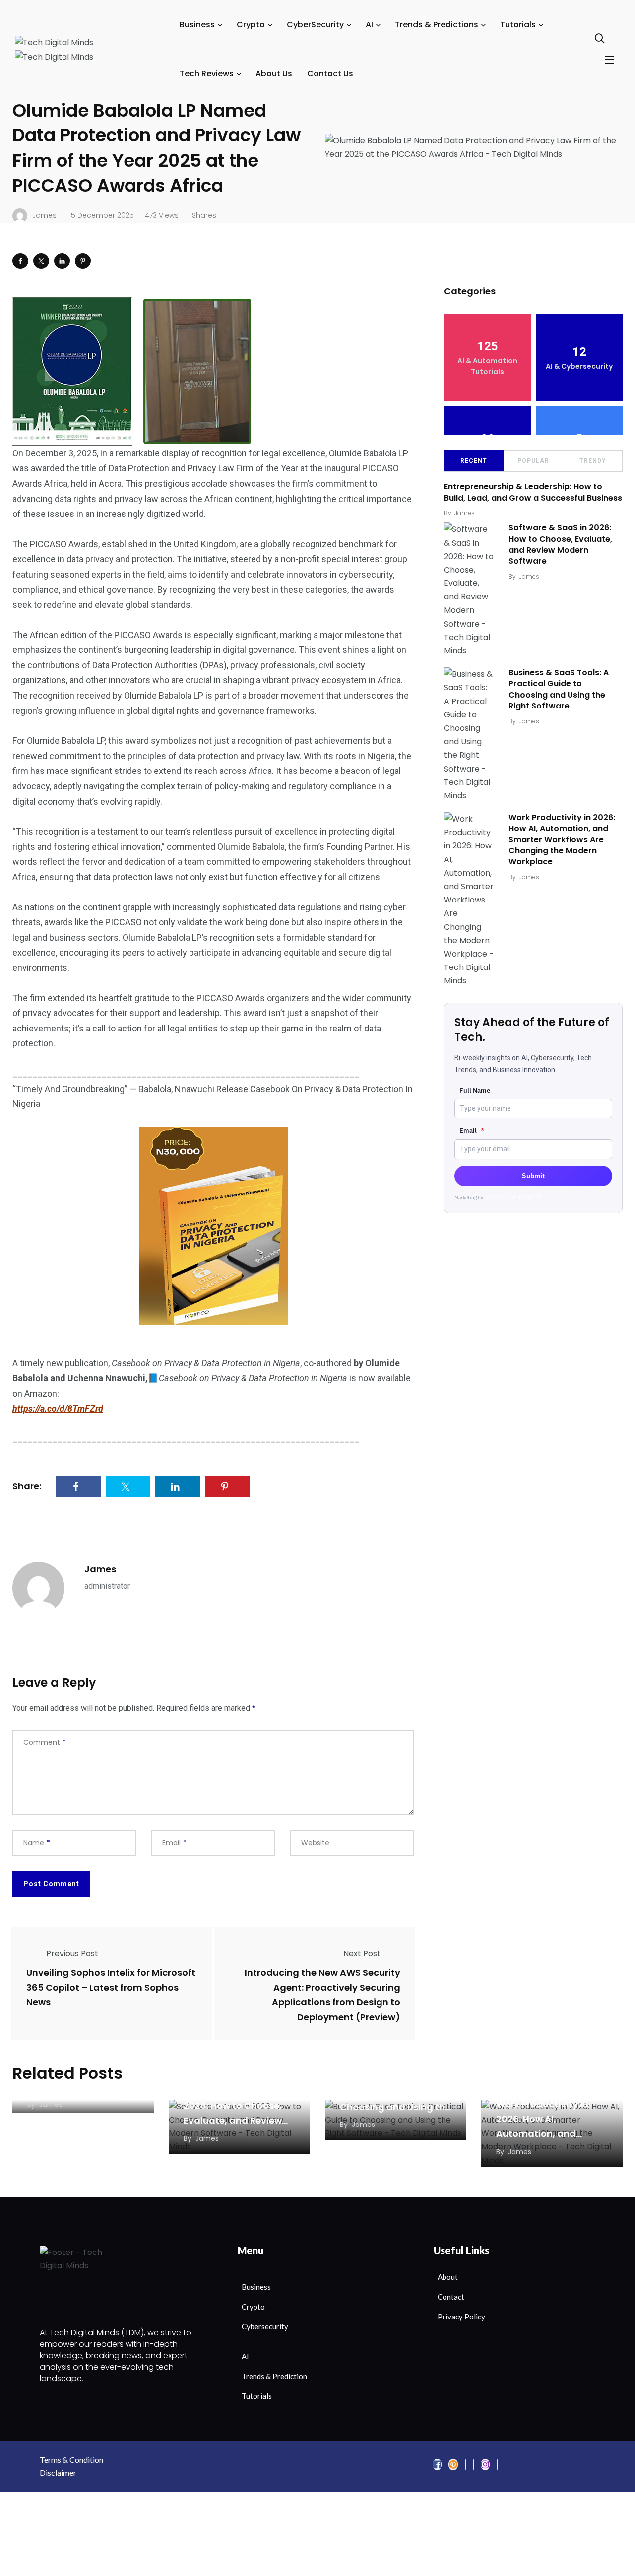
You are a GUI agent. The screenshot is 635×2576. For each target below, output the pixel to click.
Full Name (475, 1090)
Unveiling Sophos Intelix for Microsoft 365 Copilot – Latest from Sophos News (111, 1987)
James (100, 1569)
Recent (474, 461)
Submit (533, 1176)
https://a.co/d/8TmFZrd (58, 1408)
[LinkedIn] (465, 2465)
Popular (533, 461)
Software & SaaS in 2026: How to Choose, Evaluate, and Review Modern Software (560, 544)
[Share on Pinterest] (83, 261)
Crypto (251, 25)
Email (472, 1130)
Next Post (362, 1954)
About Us (274, 74)
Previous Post (72, 1954)
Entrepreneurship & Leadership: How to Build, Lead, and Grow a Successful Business (533, 492)
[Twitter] (453, 2465)
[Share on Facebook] (20, 261)
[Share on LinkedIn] (62, 261)
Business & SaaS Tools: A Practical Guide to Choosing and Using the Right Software (559, 689)
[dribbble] (473, 2465)
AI (369, 25)
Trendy (593, 461)
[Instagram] (485, 2465)
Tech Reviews (207, 74)
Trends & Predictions (437, 25)
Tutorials (518, 25)
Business (197, 25)
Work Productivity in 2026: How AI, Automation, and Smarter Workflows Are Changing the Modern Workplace (562, 840)
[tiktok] (497, 2465)
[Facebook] (437, 2465)
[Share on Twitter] (41, 261)
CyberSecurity (315, 25)
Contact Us (330, 74)
